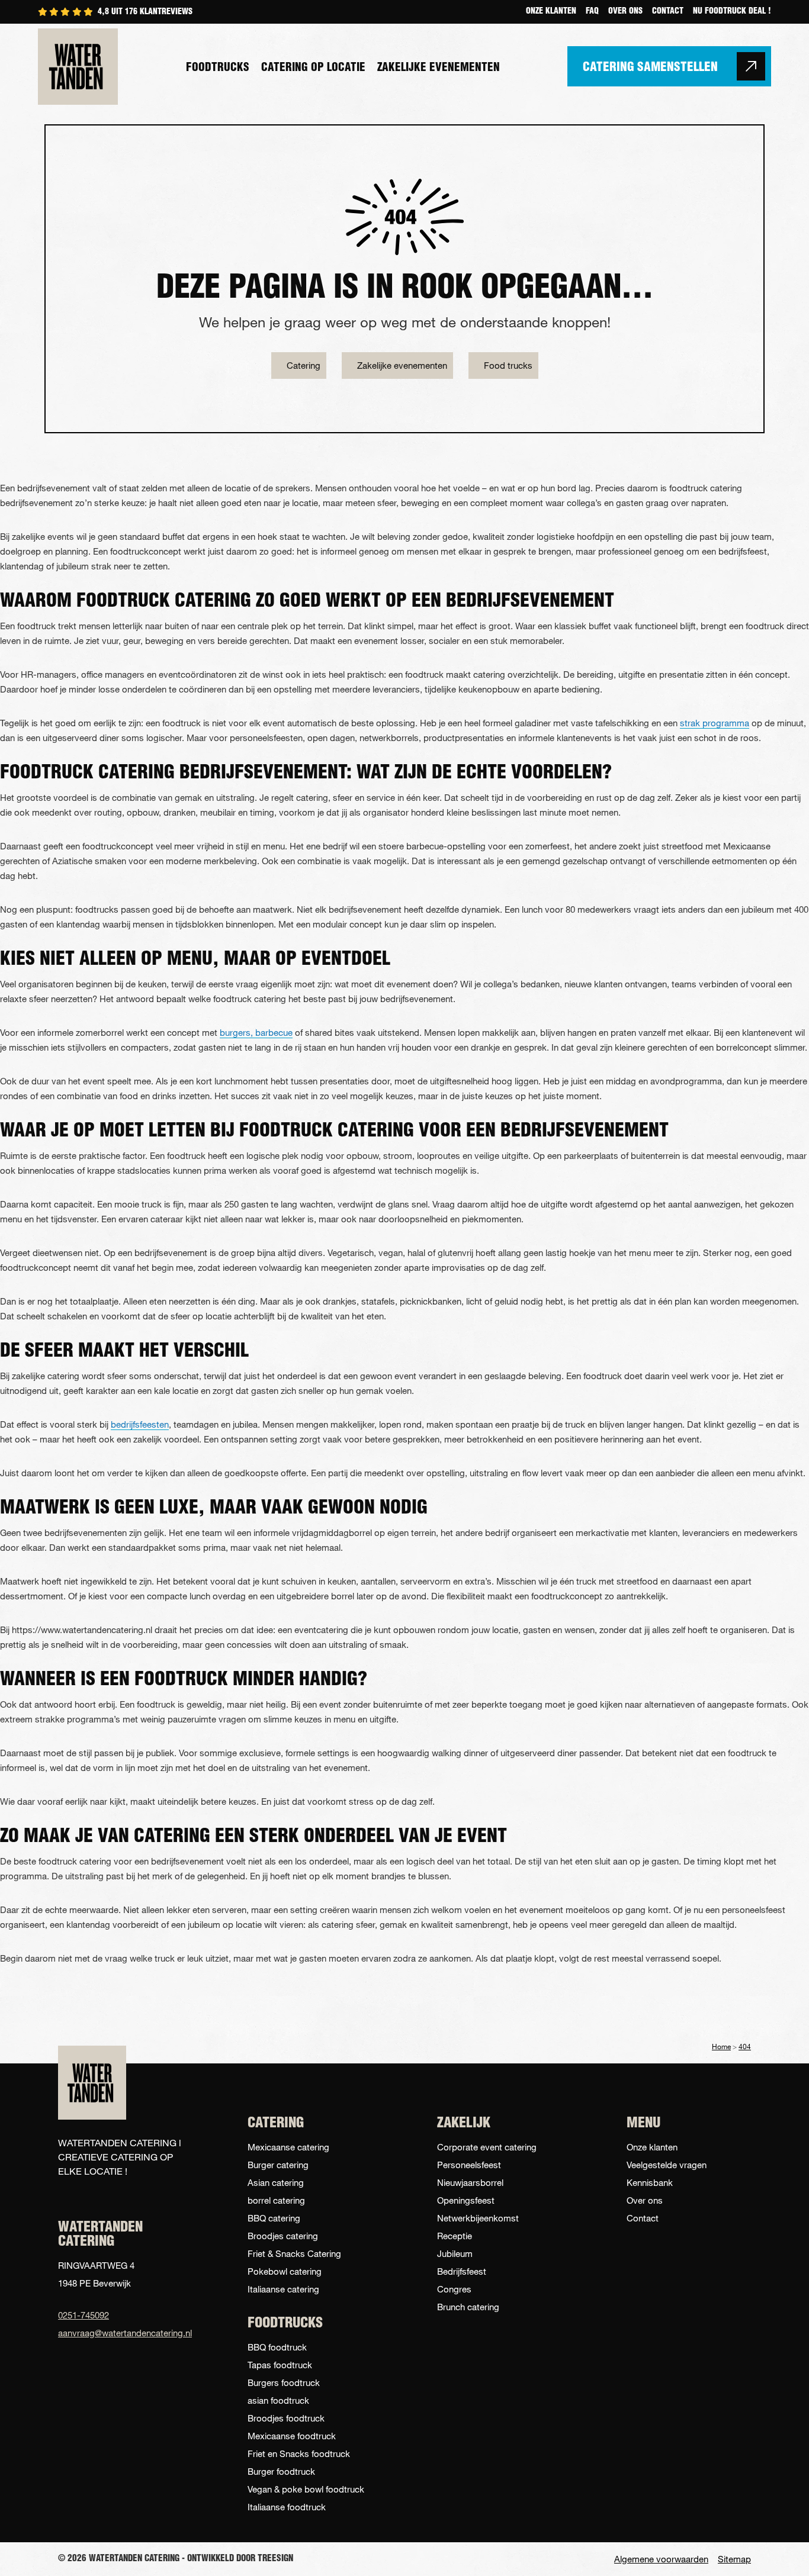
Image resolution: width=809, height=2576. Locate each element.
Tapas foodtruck (280, 2365)
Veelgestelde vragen (667, 2165)
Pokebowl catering (285, 2271)
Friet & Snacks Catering (294, 2253)
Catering (304, 365)
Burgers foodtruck (284, 2382)
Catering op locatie (313, 68)
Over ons (625, 12)
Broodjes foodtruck (286, 2418)
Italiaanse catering (283, 2289)
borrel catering (276, 2200)
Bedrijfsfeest (462, 2271)
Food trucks (508, 365)
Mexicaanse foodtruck (292, 2436)
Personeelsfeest (469, 2165)
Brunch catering (468, 2307)
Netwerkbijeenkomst (478, 2218)
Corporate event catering (487, 2147)
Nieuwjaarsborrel (470, 2182)
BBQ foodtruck (277, 2347)
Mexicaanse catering (288, 2147)
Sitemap (734, 2559)
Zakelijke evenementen (439, 68)
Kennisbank (650, 2182)
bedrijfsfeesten (140, 1424)
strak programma (715, 723)
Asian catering (276, 2182)
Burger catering (278, 2165)
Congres (454, 2289)
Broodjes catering (283, 2236)
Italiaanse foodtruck (287, 2507)
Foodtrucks (218, 68)
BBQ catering (274, 2218)
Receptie (455, 2236)
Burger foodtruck (281, 2471)
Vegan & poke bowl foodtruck (306, 2489)
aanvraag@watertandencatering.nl (120, 2333)
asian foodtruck (278, 2400)
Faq (592, 12)
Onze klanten (551, 12)
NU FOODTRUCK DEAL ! (732, 12)
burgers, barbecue (256, 1032)
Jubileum (455, 2253)
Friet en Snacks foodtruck (299, 2453)
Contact (668, 12)
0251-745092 (84, 2315)
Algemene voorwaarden (661, 2559)
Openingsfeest (466, 2200)
